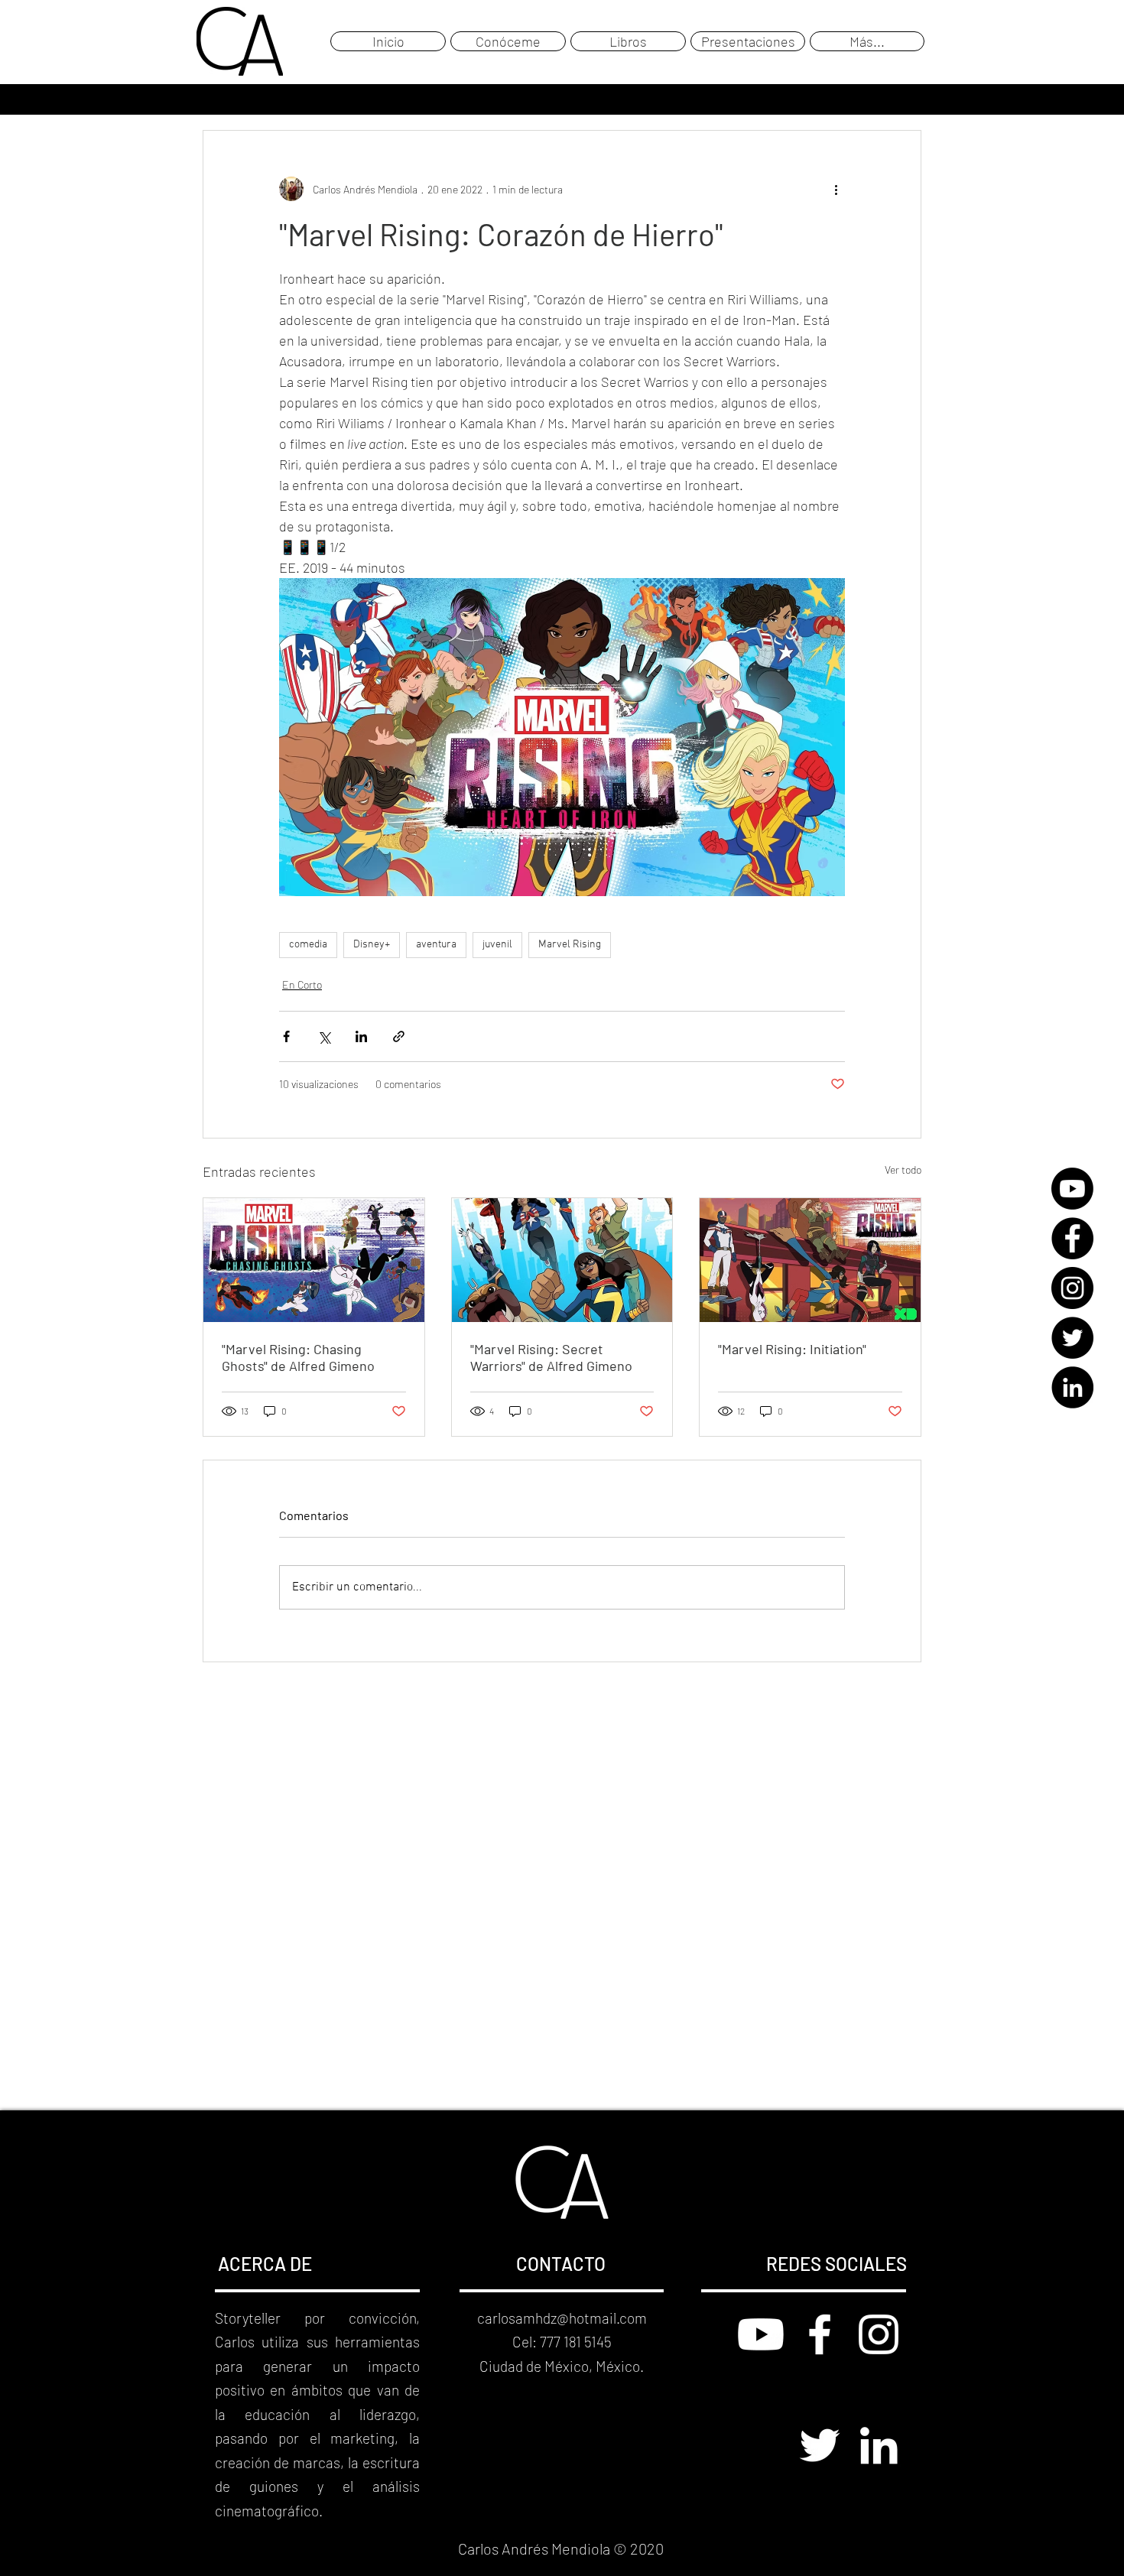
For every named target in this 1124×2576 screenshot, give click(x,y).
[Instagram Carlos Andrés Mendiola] (879, 2334)
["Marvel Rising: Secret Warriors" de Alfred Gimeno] (562, 1260)
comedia (308, 945)
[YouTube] (1072, 1189)
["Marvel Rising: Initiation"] (810, 1260)
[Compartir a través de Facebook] (286, 1036)
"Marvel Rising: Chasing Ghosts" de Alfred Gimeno (298, 1357)
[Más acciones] (836, 189)
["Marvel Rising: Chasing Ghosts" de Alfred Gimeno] (314, 1260)
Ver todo (903, 1169)
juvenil (497, 945)
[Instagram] (1072, 1288)
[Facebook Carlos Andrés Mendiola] (820, 2334)
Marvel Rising (570, 945)
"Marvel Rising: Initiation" (792, 1349)
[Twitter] (1072, 1338)
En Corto (302, 984)
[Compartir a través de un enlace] (399, 1036)
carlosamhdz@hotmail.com (562, 2318)
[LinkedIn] (1072, 1387)
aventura (436, 945)
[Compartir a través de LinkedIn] (361, 1036)
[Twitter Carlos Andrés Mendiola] (820, 2445)
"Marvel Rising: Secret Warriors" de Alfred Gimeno (551, 1357)
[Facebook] (1072, 1238)
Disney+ (372, 945)
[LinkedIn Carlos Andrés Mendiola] (879, 2445)
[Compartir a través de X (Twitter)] (324, 1036)
